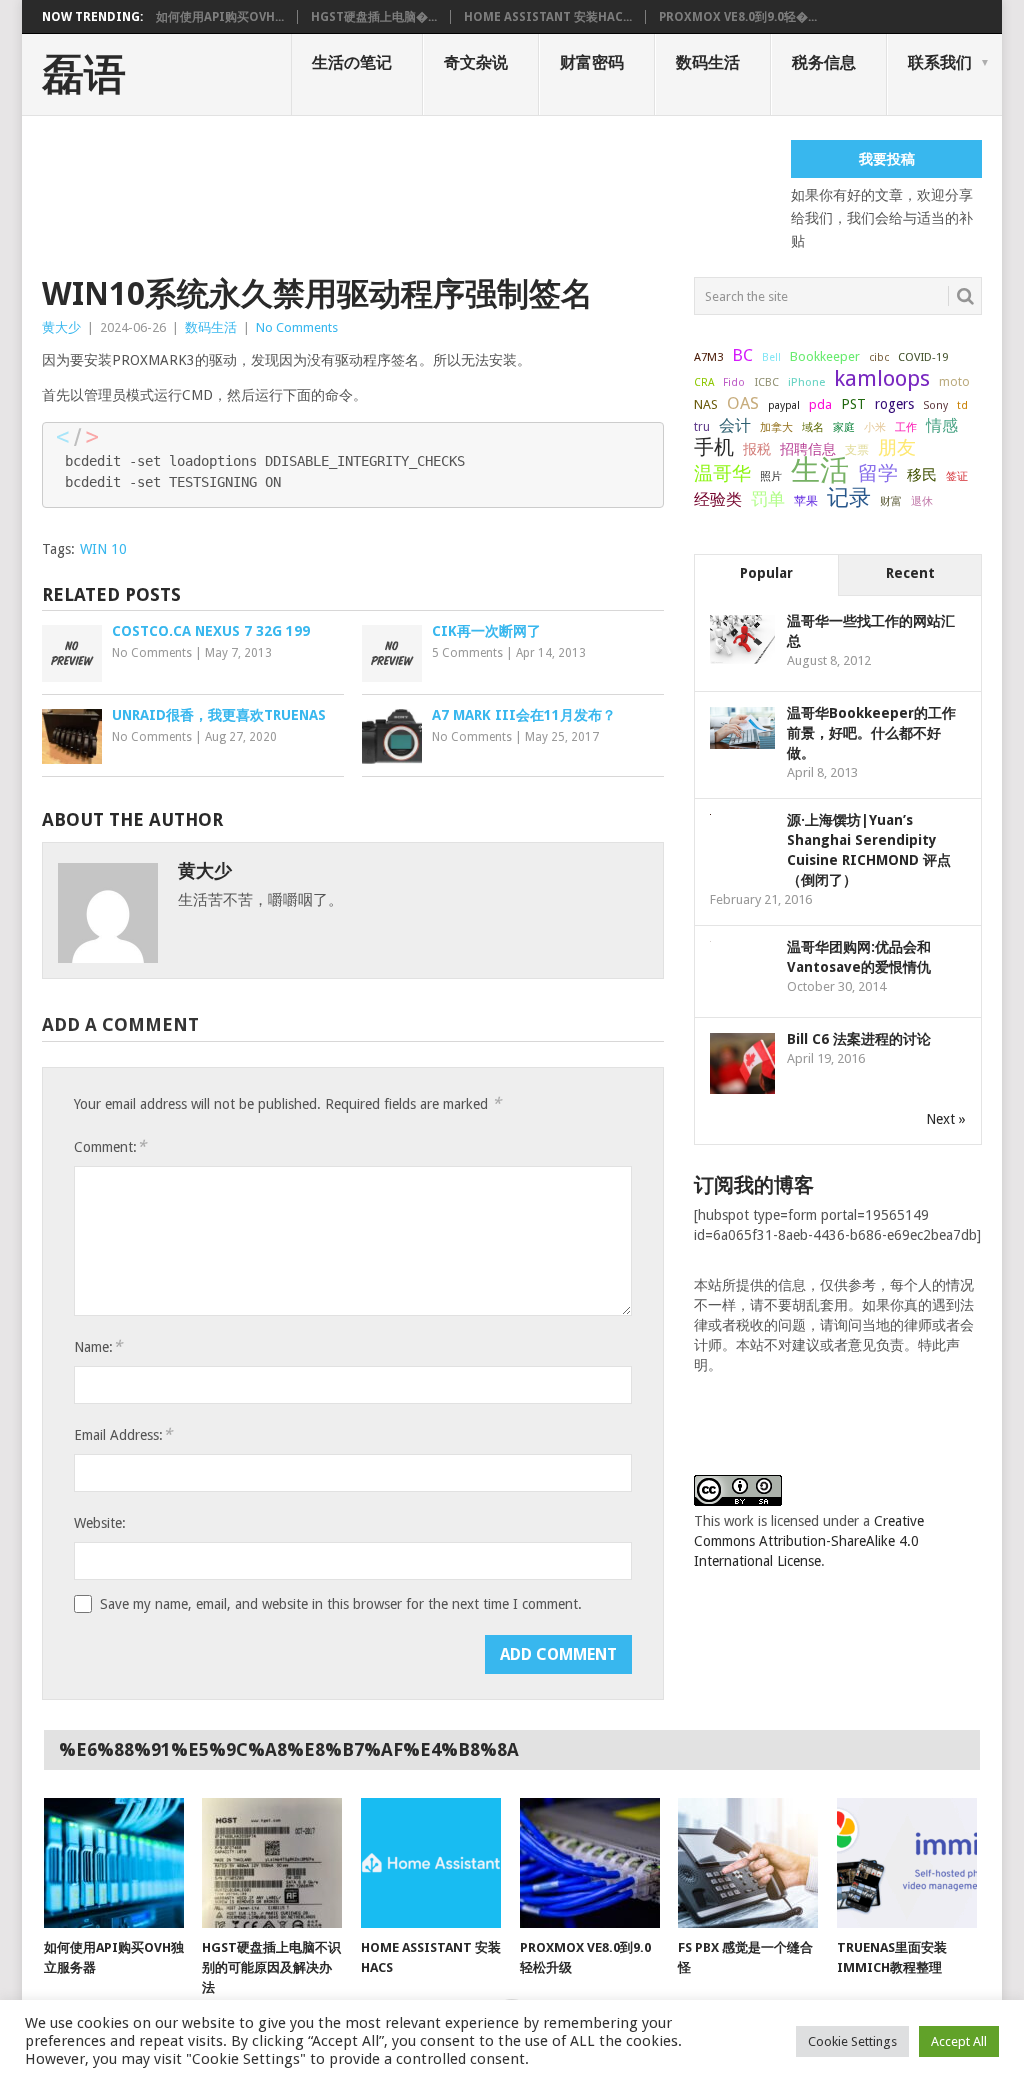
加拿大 (776, 427)
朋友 (897, 448)
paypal (784, 405)
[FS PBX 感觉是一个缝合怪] (748, 1863)
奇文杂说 (476, 62)
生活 (820, 470)
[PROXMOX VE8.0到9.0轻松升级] (590, 1863)
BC (742, 355)
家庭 (844, 427)
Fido (734, 382)
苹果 (806, 501)
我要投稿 (887, 159)
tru (702, 427)
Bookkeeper (825, 356)
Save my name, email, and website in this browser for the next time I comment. (341, 1604)
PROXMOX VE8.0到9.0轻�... (738, 17)
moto (954, 382)
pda (820, 404)
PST (853, 404)
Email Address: (123, 1434)
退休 (922, 501)
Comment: (110, 1146)
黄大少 (61, 327)
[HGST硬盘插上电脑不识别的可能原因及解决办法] (272, 1863)
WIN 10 (103, 549)
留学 (878, 473)
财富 (891, 501)
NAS (706, 404)
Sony (935, 405)
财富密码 (592, 62)
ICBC (766, 382)
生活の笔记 (352, 62)
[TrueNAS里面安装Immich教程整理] (907, 1863)
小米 (875, 427)
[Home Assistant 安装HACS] (431, 1863)
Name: (98, 1346)
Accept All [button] (959, 2041)
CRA (704, 382)
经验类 (718, 499)
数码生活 (708, 62)
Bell (771, 357)
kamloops (882, 378)
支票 (857, 450)
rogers (894, 404)
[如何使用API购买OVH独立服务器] (114, 1863)
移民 (922, 474)
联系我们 (940, 62)
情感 (942, 425)
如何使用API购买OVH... (220, 17)
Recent (910, 573)
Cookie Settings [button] (852, 2041)
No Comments (297, 327)
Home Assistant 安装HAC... (548, 17)
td (962, 405)
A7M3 (708, 357)
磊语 (84, 75)
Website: (100, 1523)
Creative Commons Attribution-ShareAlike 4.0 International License (809, 1541)
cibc (879, 357)
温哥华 (722, 474)
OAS (743, 403)
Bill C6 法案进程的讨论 (859, 1039)
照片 (771, 476)
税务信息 (824, 62)
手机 (714, 448)
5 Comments (467, 653)
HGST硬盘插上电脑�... (374, 17)
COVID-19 (923, 357)
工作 (906, 427)
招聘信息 (808, 449)
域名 (813, 427)
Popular (766, 573)
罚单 (768, 499)
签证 (957, 476)
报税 (757, 449)
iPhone (806, 382)
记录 (849, 497)
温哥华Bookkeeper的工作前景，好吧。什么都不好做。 (871, 733)
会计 (735, 425)
